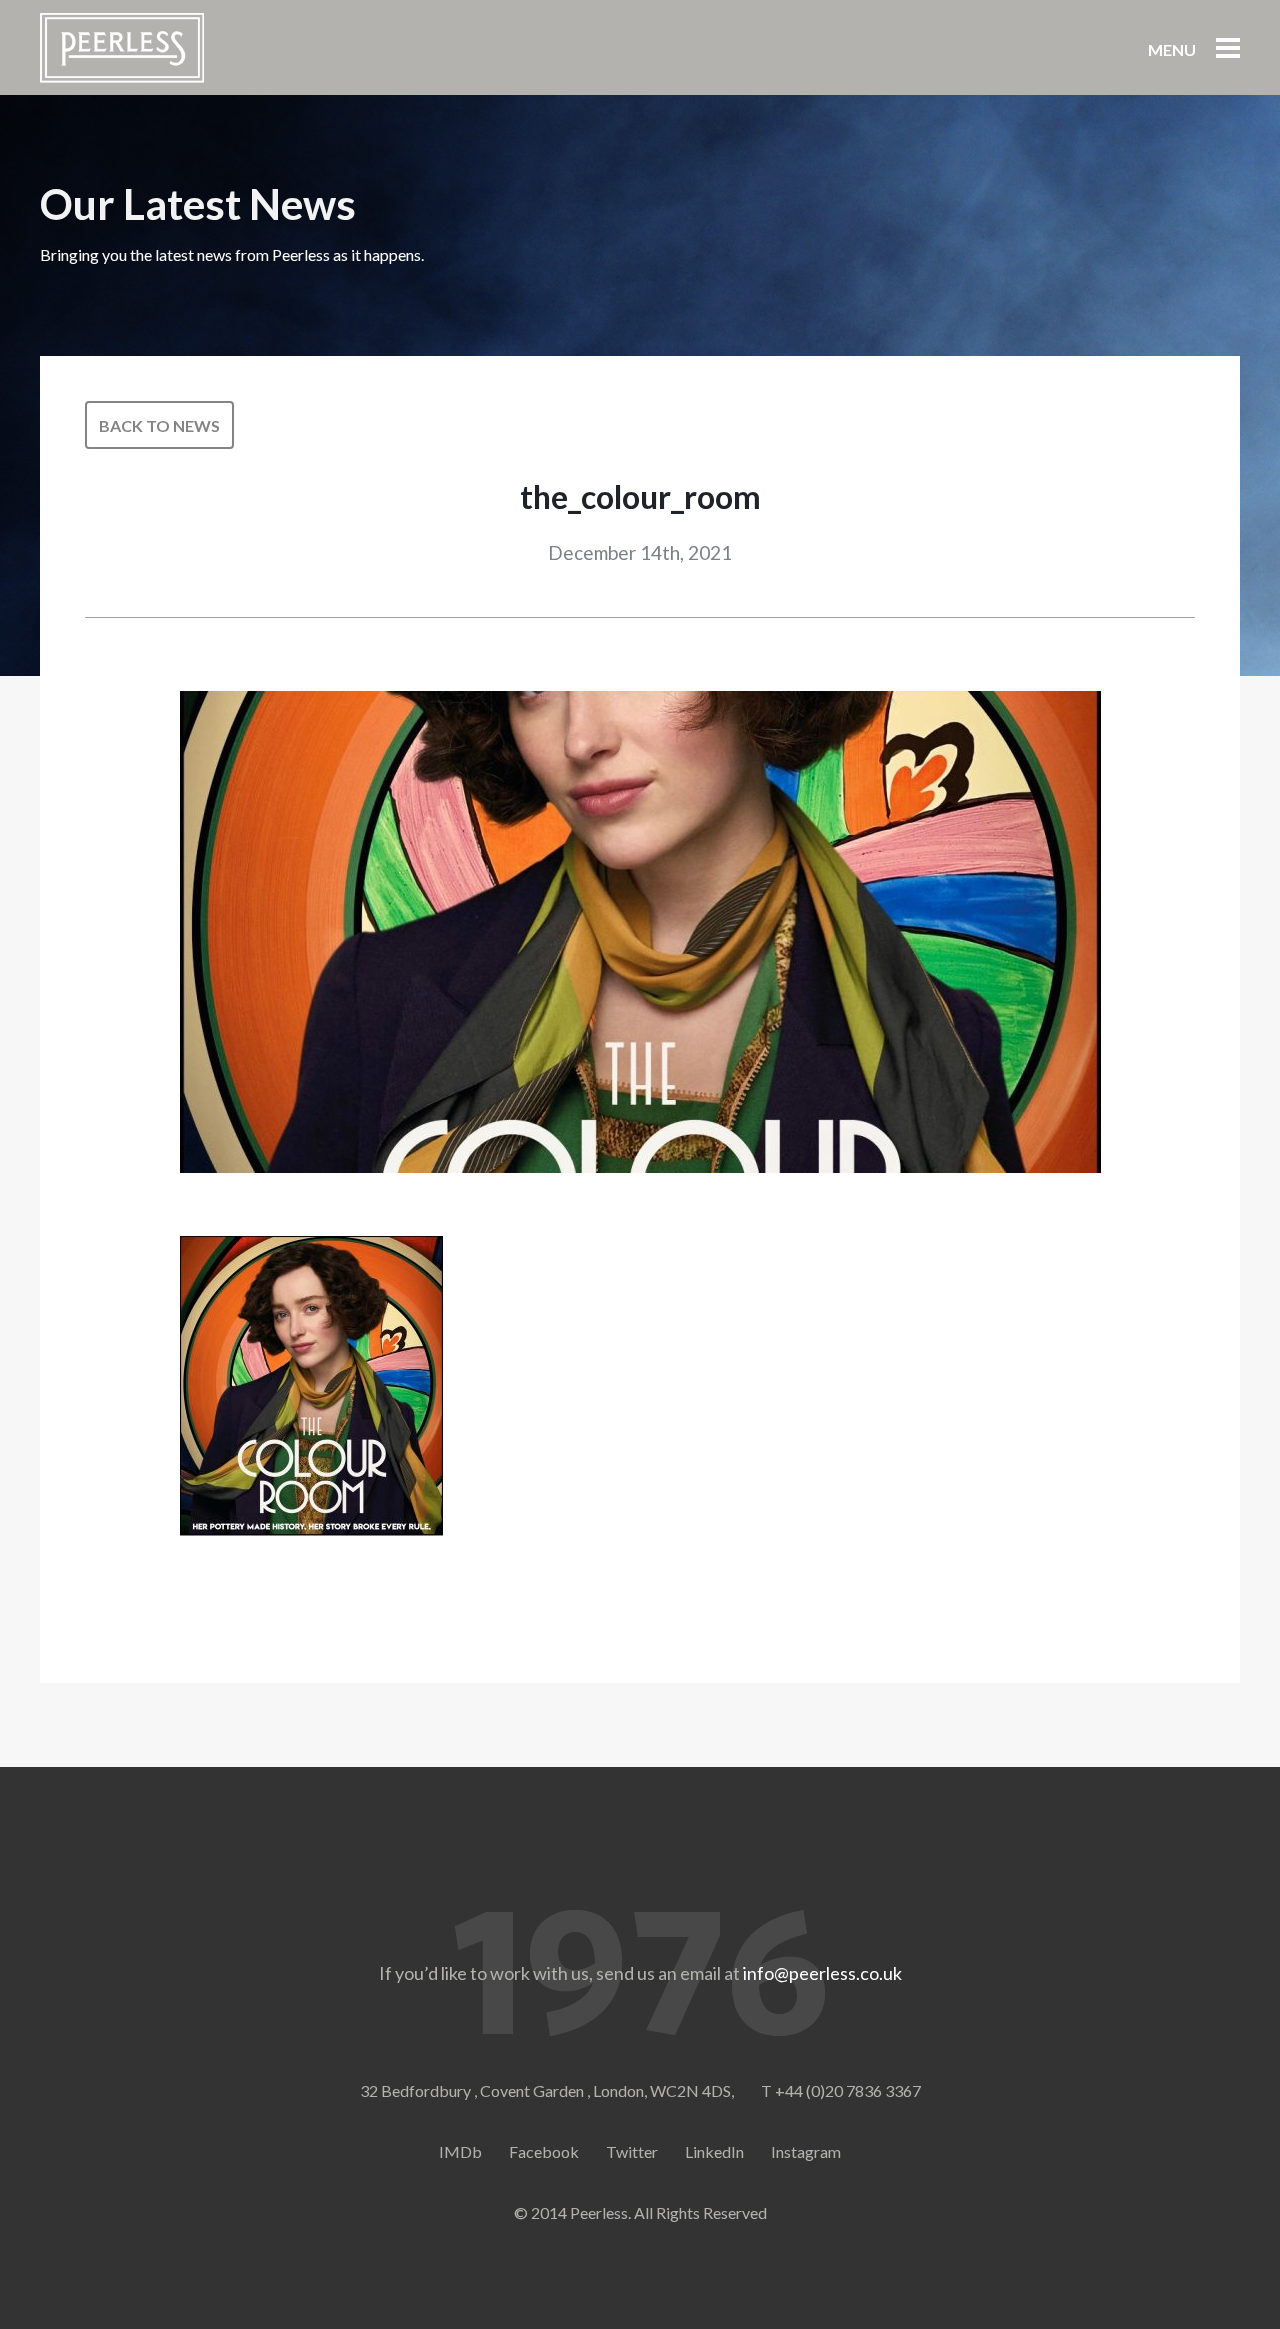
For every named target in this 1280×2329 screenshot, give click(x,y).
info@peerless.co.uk (822, 1973)
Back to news (159, 425)
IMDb (460, 2151)
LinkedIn (714, 2151)
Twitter (632, 2151)
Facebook (544, 2151)
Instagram (806, 2151)
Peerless (122, 48)
